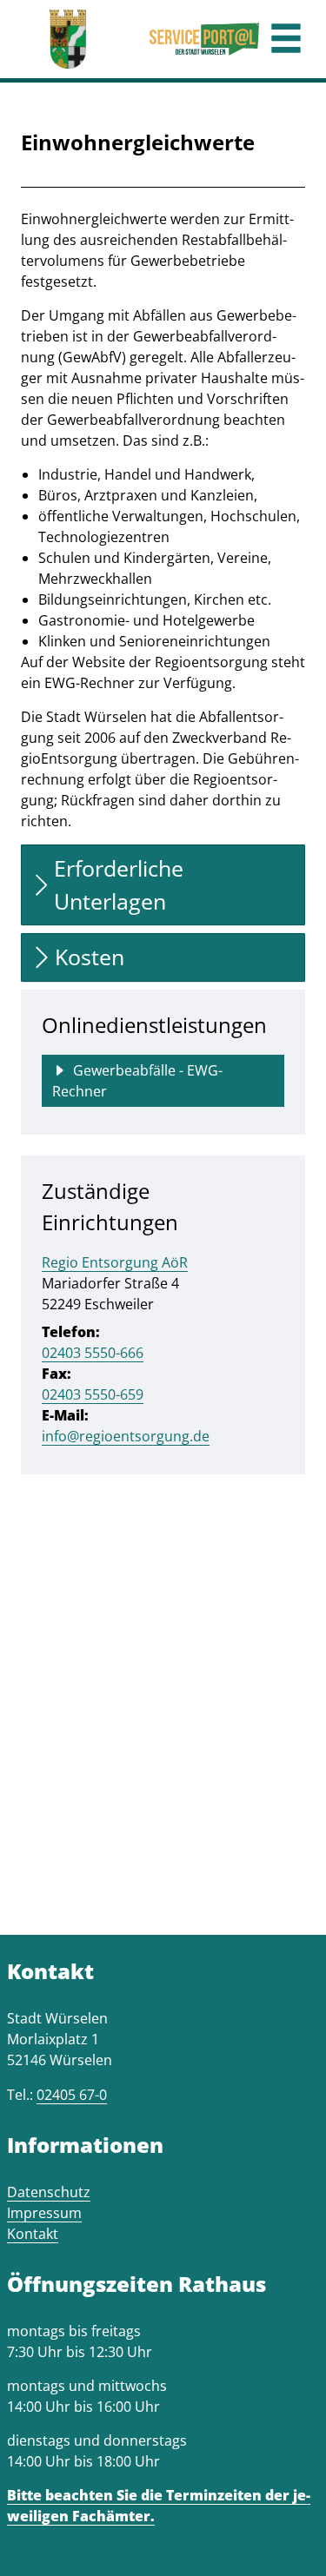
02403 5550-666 (93, 1353)
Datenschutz (49, 2192)
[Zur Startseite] (68, 39)
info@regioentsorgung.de (126, 1436)
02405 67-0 (72, 2095)
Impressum (44, 2213)
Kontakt (33, 2234)
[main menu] (286, 40)
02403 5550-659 (93, 1394)
